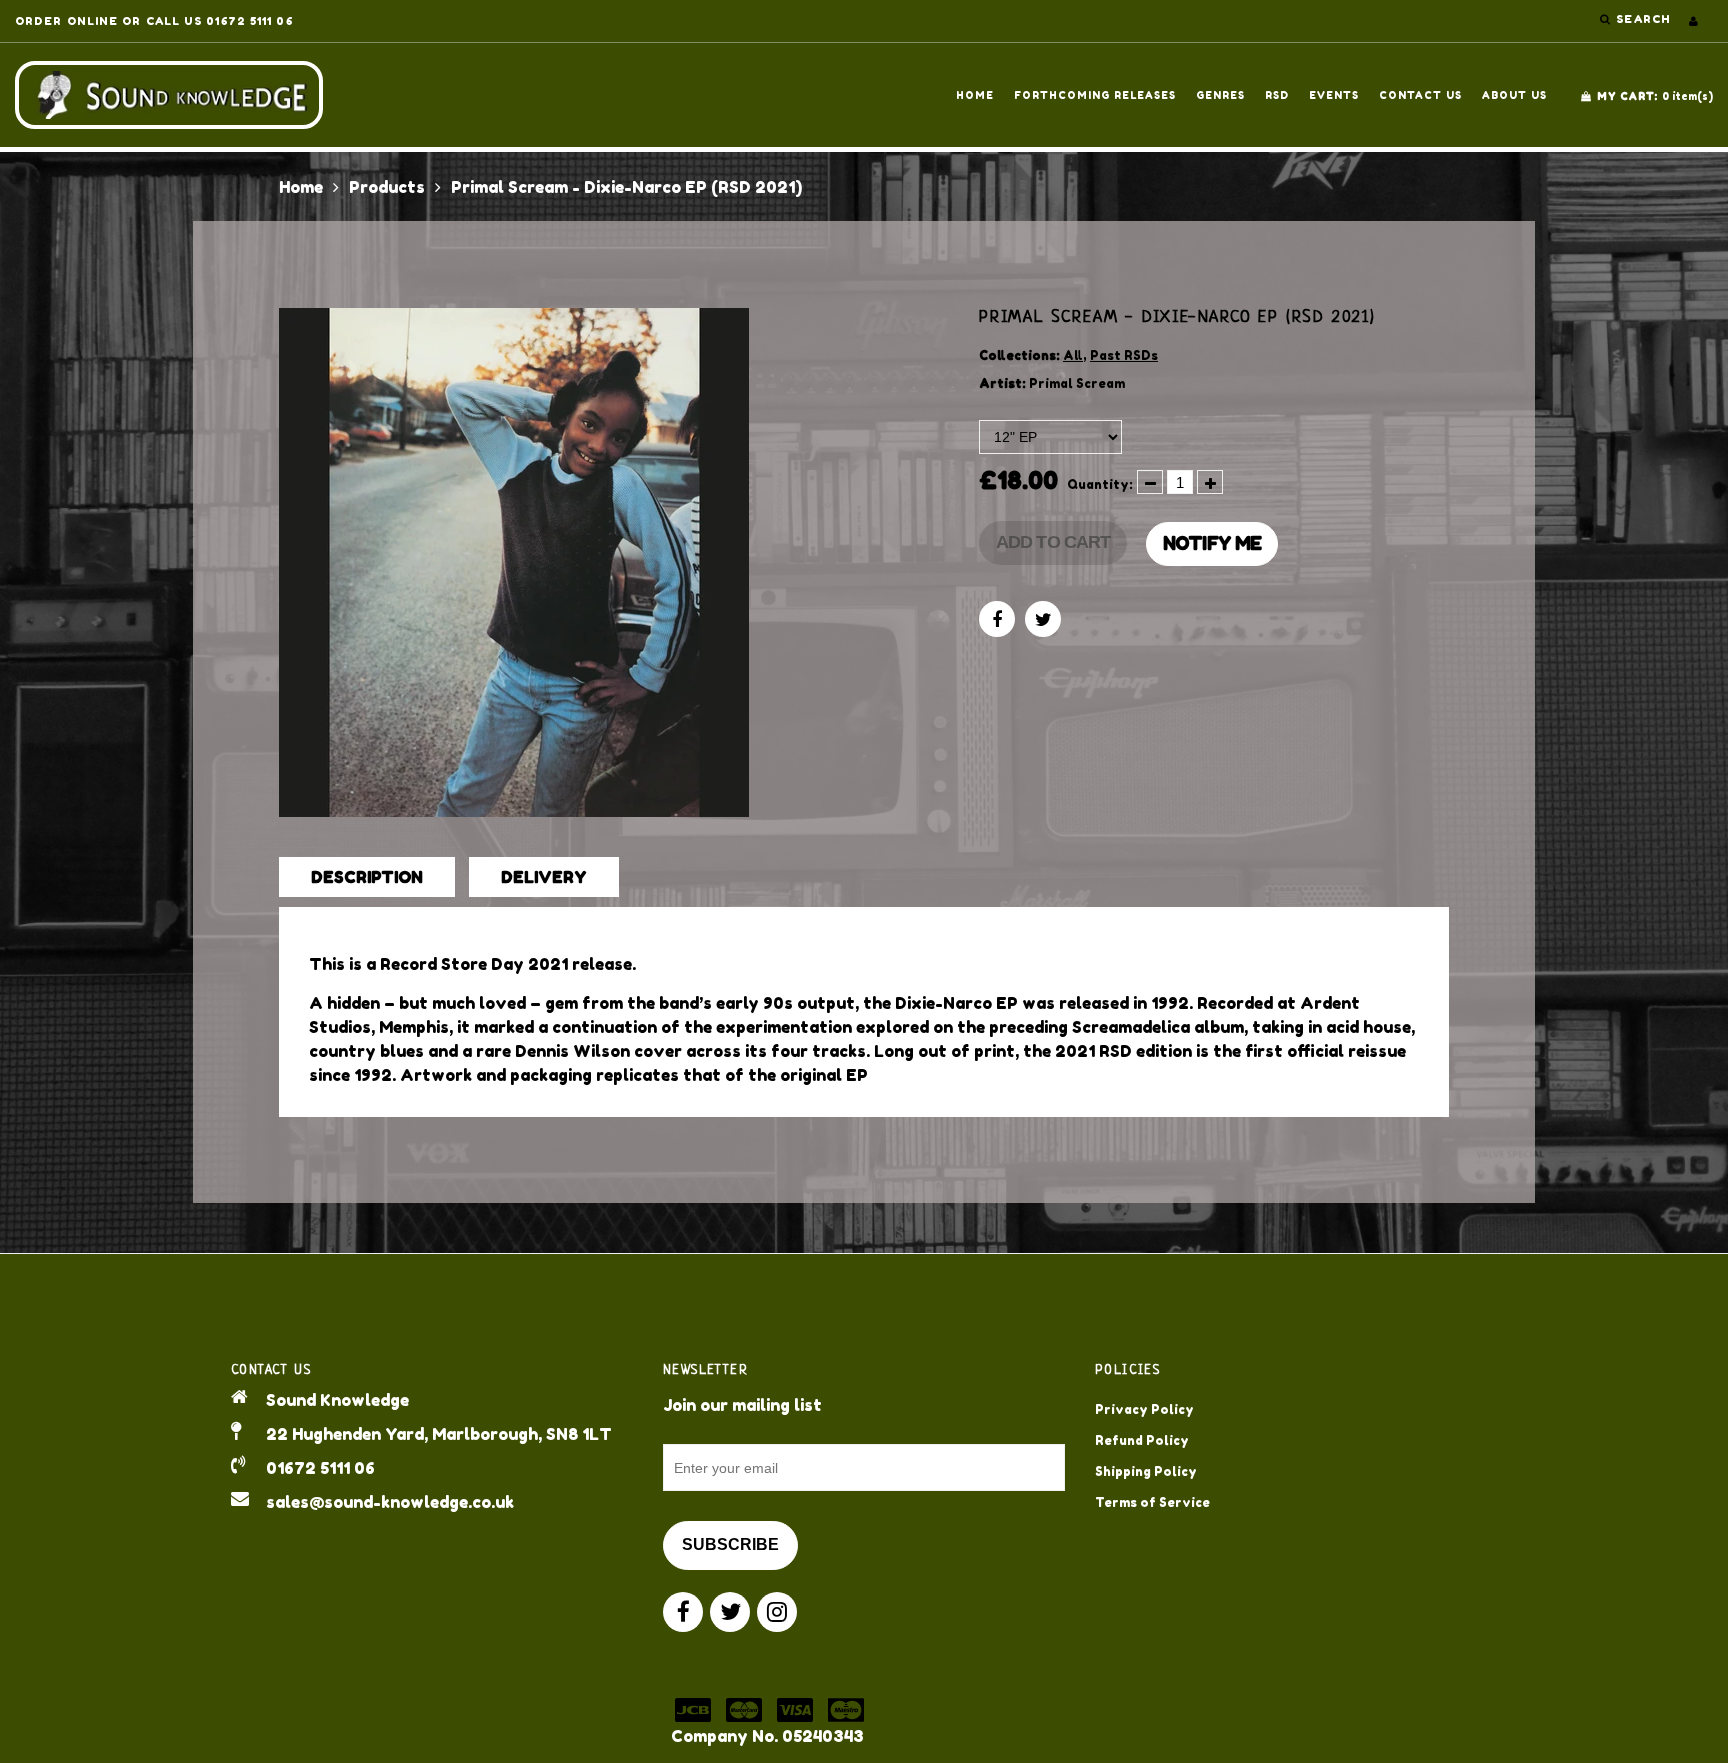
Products (387, 187)
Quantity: (1100, 484)
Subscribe (730, 1544)
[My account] (1693, 21)
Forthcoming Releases (1095, 95)
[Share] (997, 619)
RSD (1277, 95)
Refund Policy (1142, 1440)
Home (975, 95)
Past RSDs (1124, 355)
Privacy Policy (1144, 1409)
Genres (1220, 95)
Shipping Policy (1146, 1471)
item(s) (1655, 96)
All (1073, 355)
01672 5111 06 (320, 1468)
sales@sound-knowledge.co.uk (390, 1502)
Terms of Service (1152, 1502)
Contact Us (1420, 95)
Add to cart (1053, 542)
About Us (1514, 95)
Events (1334, 95)
